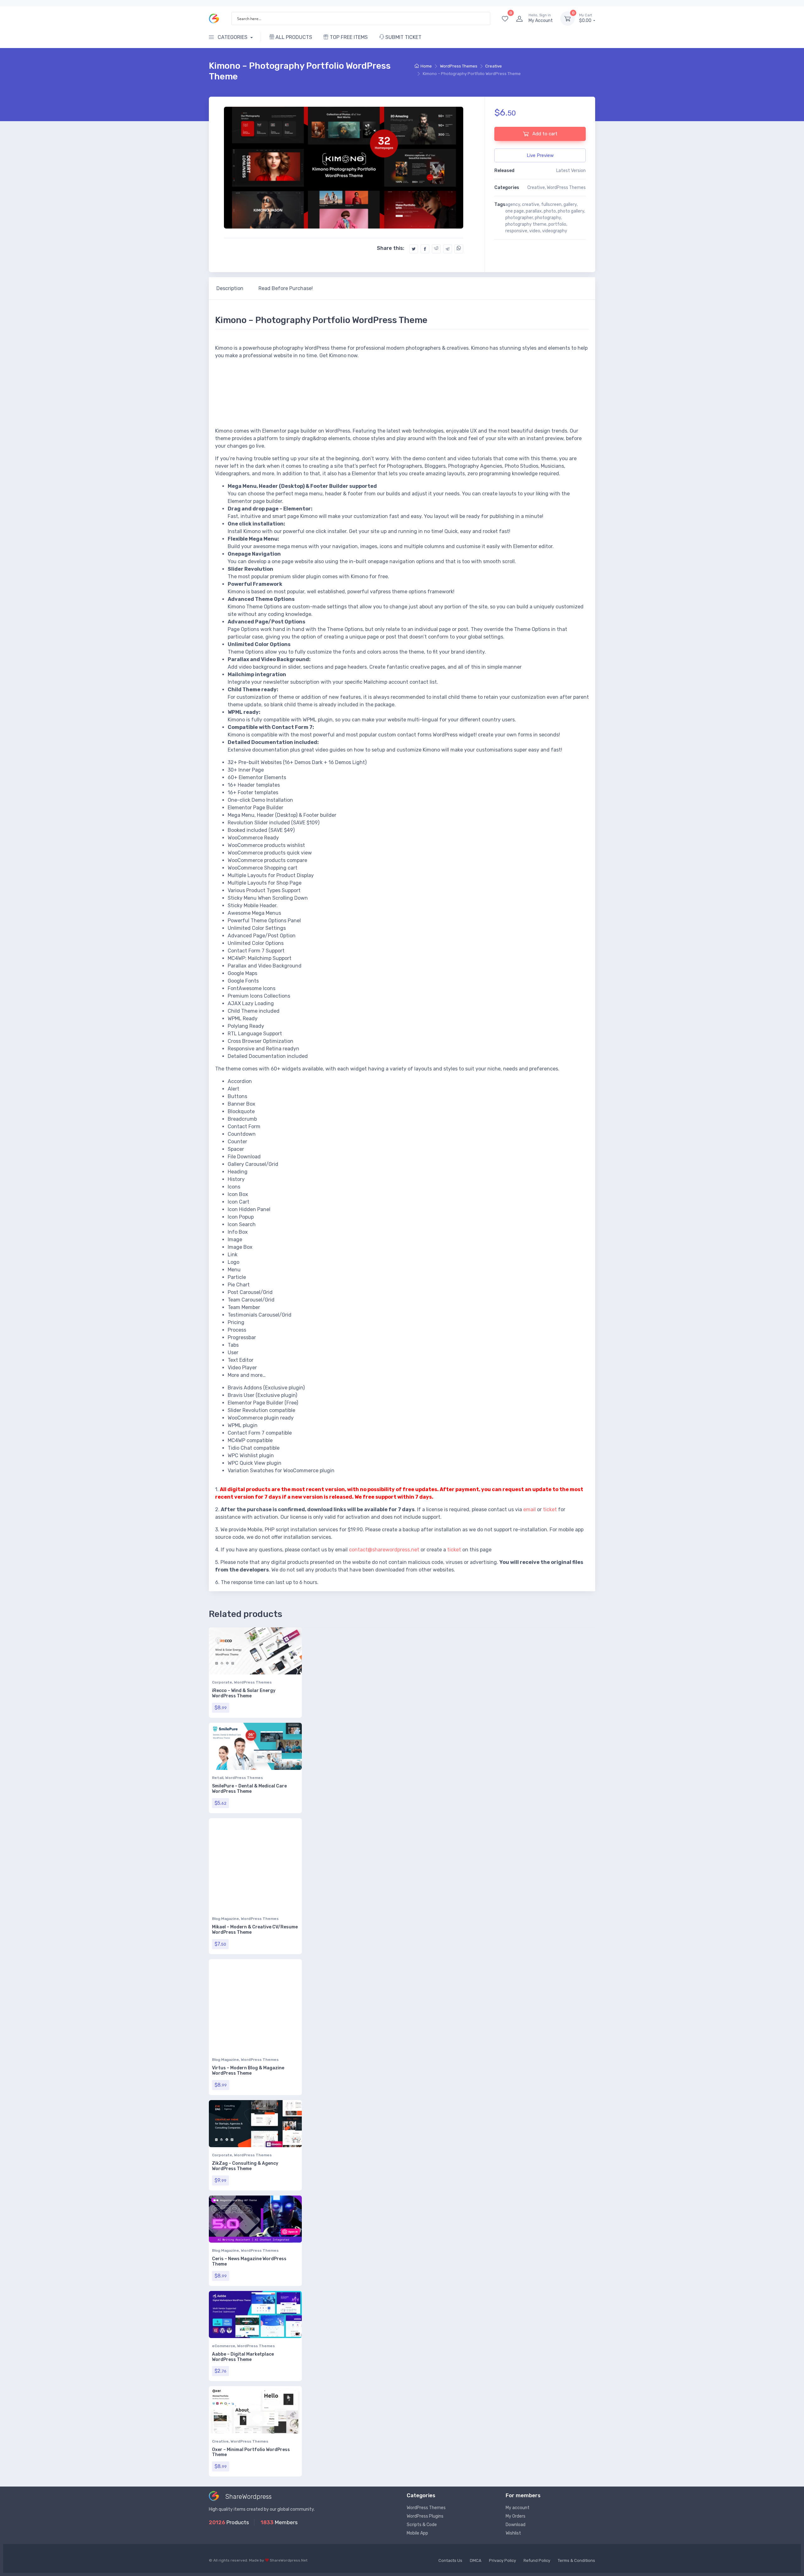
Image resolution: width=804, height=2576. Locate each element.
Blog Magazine (225, 1919)
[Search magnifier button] (484, 19)
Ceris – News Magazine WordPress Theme (249, 2261)
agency (513, 205)
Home (426, 66)
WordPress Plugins (425, 2516)
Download (516, 2525)
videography (555, 231)
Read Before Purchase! (286, 288)
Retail (218, 1778)
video (535, 231)
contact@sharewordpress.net (384, 1550)
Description (230, 288)
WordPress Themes (459, 66)
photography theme (526, 224)
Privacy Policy (503, 2560)
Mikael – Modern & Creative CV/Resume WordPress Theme (255, 1930)
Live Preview (540, 155)
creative (531, 205)
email (530, 1509)
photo (550, 211)
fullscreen (551, 205)
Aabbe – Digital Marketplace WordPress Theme (243, 2357)
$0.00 (586, 18)
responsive (516, 231)
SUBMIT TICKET (403, 37)
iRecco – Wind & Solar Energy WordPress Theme (244, 1693)
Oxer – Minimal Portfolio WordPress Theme (251, 2452)
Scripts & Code (422, 2525)
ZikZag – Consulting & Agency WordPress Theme (245, 2166)
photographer (519, 218)
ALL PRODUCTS (293, 37)
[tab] (230, 288)
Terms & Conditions (576, 2560)
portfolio (557, 224)
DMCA (476, 2560)
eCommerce (224, 2346)
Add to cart (544, 134)
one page (515, 211)
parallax (534, 211)
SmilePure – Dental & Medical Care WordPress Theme (249, 1789)
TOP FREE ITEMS (348, 37)
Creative (494, 66)
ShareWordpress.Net (289, 2560)
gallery (570, 205)
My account (518, 2508)
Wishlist (513, 2533)
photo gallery (571, 211)
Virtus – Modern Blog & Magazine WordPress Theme (248, 2071)
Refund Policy (537, 2560)
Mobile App (417, 2533)
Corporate (222, 1682)
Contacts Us (450, 2560)
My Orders (516, 2516)
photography (548, 218)
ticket (550, 1509)
